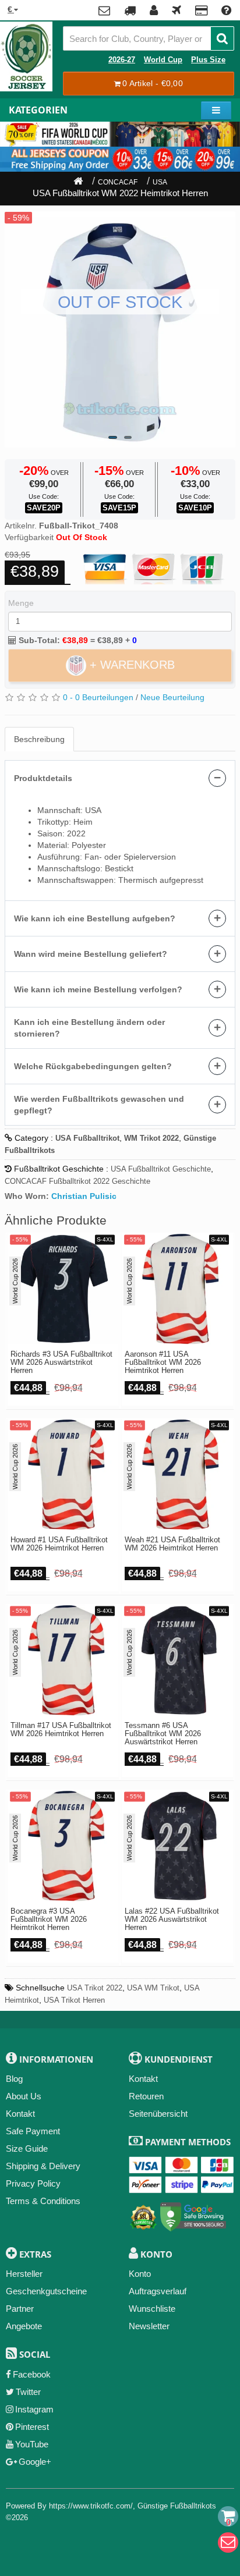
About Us (24, 2096)
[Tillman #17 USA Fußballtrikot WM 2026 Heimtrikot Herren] (63, 1660)
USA (160, 182)
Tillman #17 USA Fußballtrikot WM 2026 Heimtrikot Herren (61, 1730)
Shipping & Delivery (43, 2166)
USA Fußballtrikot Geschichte (161, 1169)
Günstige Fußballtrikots (177, 2506)
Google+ (35, 2462)
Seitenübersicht (158, 2114)
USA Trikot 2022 (95, 1988)
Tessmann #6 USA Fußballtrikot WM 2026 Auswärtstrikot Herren (163, 1734)
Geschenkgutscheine (46, 2291)
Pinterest (32, 2427)
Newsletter (149, 2326)
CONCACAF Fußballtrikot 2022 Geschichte (77, 1181)
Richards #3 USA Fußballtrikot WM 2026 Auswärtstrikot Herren (61, 1363)
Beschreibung (39, 739)
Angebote (24, 2326)
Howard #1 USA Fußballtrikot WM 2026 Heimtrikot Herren (59, 1544)
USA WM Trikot (153, 1988)
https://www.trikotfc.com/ (91, 2506)
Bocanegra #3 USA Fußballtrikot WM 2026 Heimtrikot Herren (49, 1920)
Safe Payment (33, 2131)
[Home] (78, 182)
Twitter (28, 2392)
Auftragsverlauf (158, 2291)
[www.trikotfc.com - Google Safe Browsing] (193, 2215)
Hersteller (24, 2274)
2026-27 (122, 60)
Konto (140, 2274)
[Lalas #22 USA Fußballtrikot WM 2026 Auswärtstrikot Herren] (177, 1846)
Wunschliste (152, 2309)
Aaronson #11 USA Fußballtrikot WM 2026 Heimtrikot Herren (163, 1363)
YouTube (32, 2444)
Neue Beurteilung (172, 697)
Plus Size (208, 60)
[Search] (222, 38)
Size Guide (27, 2149)
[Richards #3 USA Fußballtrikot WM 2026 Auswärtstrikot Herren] (63, 1289)
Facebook (32, 2374)
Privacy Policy (33, 2183)
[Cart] (228, 2516)
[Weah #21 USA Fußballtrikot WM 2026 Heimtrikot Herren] (177, 1475)
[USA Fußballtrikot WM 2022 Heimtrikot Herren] (120, 329)
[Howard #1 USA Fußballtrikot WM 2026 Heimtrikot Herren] (63, 1475)
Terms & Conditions (43, 2201)
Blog (14, 2079)
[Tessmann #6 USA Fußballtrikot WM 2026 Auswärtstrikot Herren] (177, 1660)
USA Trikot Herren (74, 2000)
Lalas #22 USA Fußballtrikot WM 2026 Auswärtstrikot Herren (172, 1920)
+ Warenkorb (130, 664)
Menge (21, 603)
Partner (20, 2309)
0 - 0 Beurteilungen (98, 697)
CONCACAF (118, 182)
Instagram (34, 2409)
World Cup (163, 60)
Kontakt (20, 2114)
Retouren (146, 2096)
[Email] (228, 2543)
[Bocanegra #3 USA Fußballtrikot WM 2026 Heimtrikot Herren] (63, 1846)
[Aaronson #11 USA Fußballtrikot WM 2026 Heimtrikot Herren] (177, 1289)
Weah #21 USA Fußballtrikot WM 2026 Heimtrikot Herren (172, 1544)
